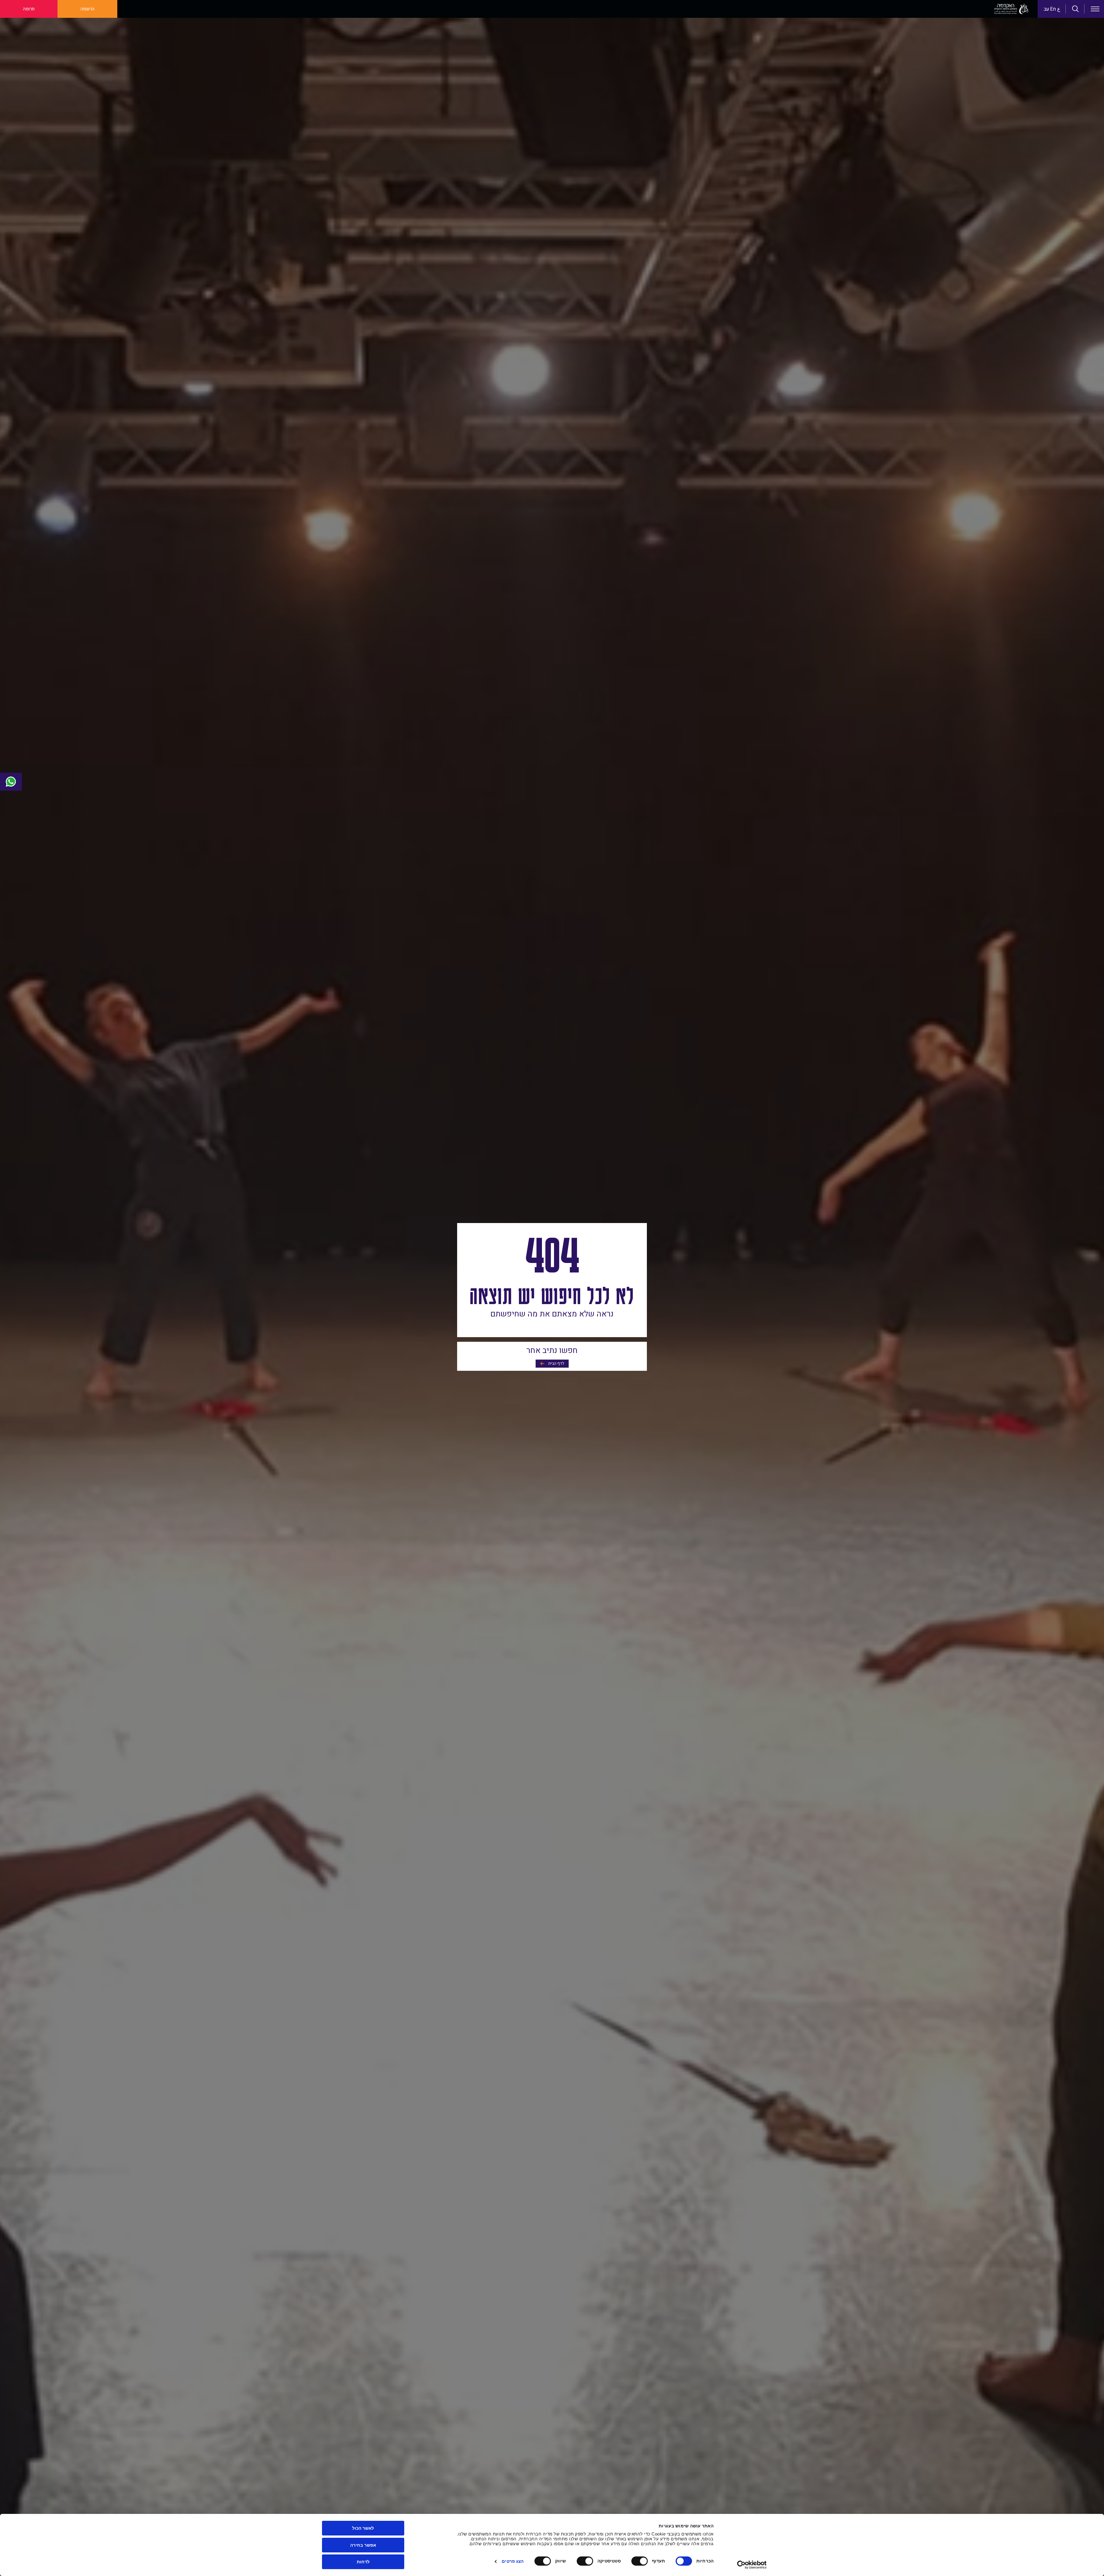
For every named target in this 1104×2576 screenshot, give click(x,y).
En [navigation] (1053, 9)
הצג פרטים (513, 2561)
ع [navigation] (1059, 9)
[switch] (641, 2561)
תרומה (29, 9)
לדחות (363, 2562)
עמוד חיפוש (1076, 9)
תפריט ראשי (1095, 9)
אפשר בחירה (363, 2545)
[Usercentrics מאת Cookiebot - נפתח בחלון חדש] (752, 2565)
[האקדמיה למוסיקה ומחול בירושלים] (1011, 9)
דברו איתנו (11, 782)
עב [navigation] (1046, 9)
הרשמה (87, 9)
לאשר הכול (363, 2528)
